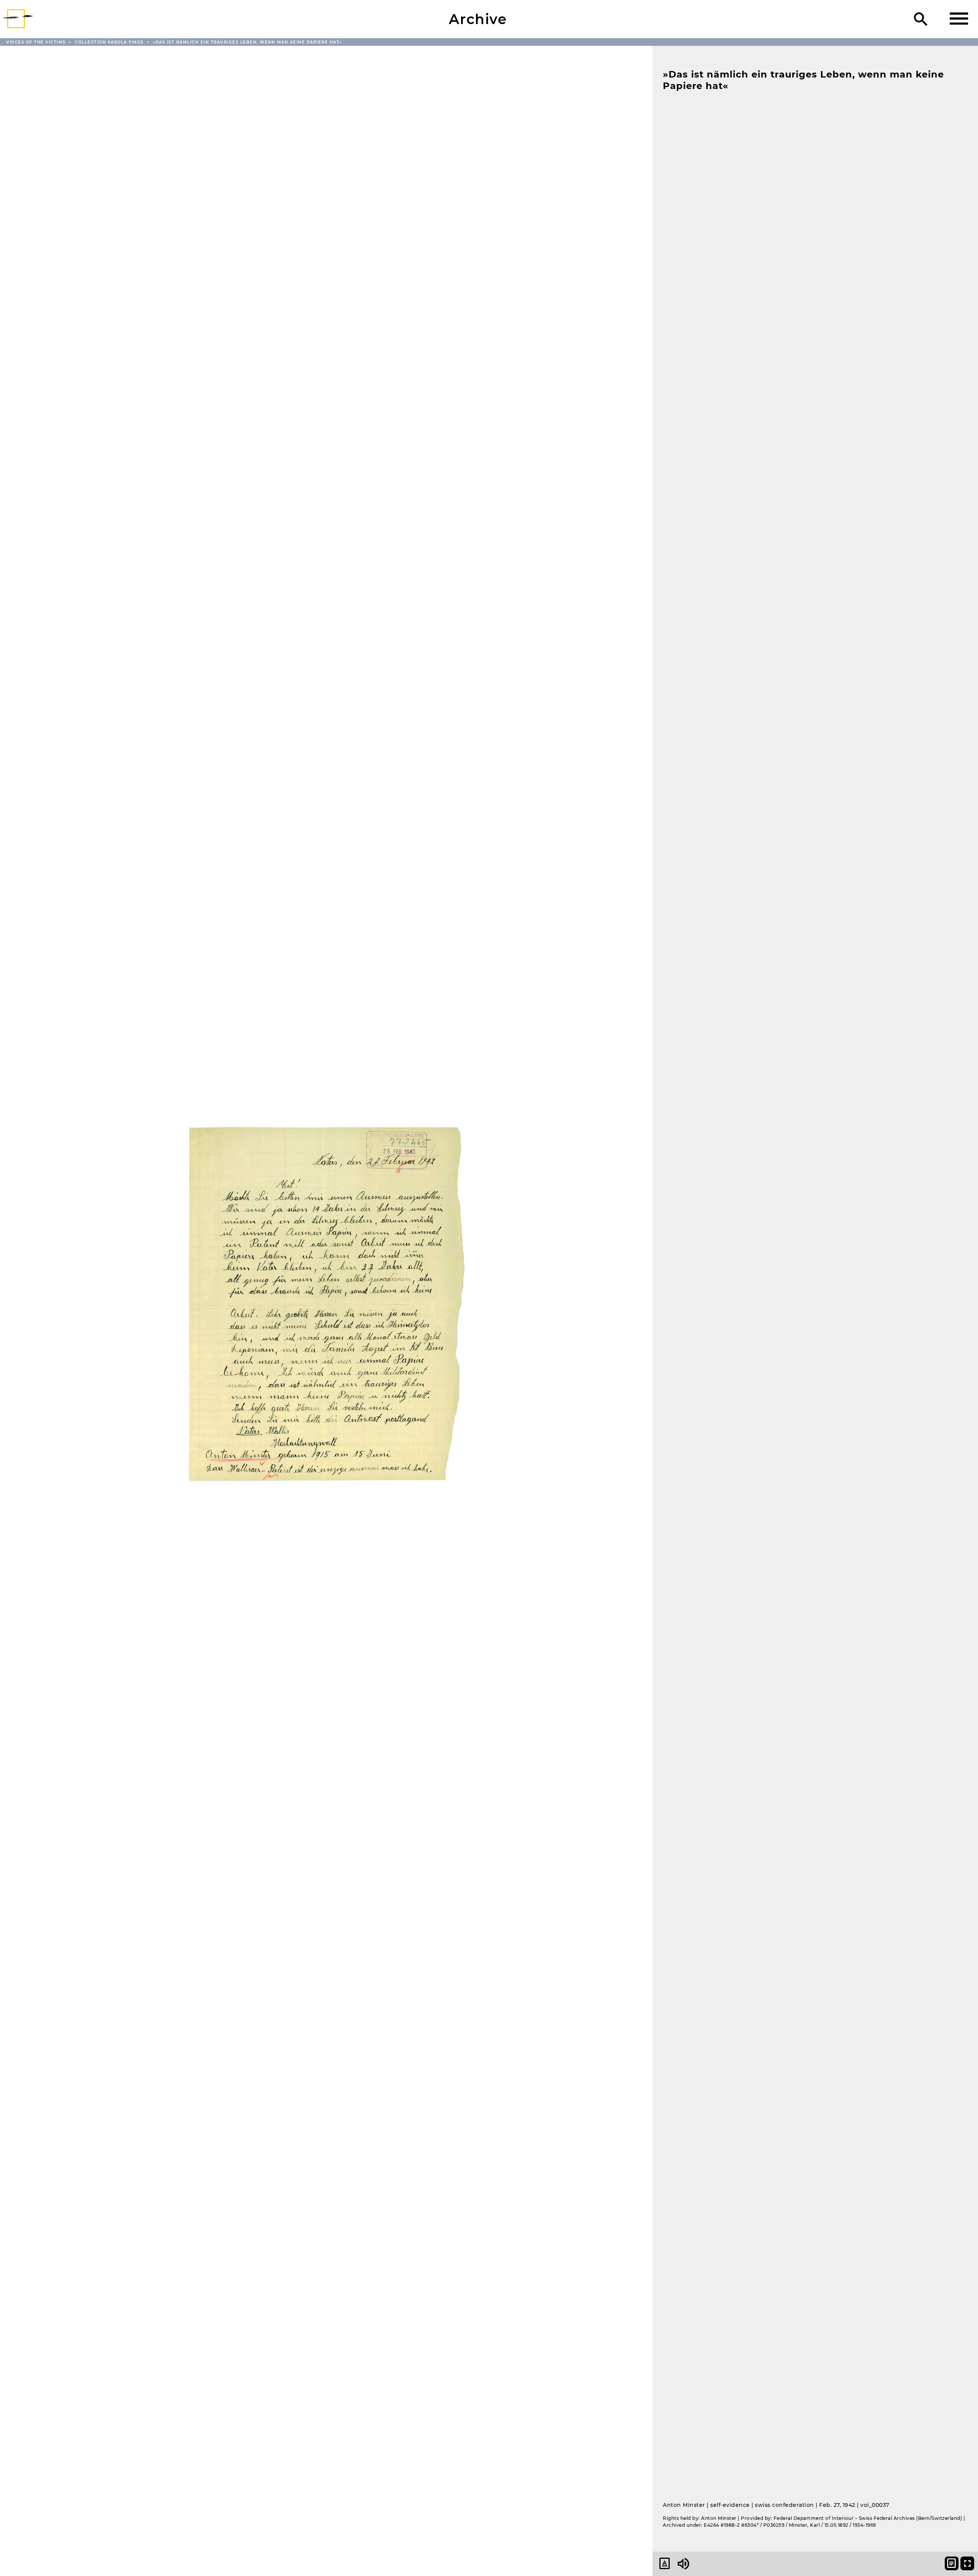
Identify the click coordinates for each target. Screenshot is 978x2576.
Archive (478, 19)
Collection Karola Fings (110, 42)
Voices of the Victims (37, 42)
